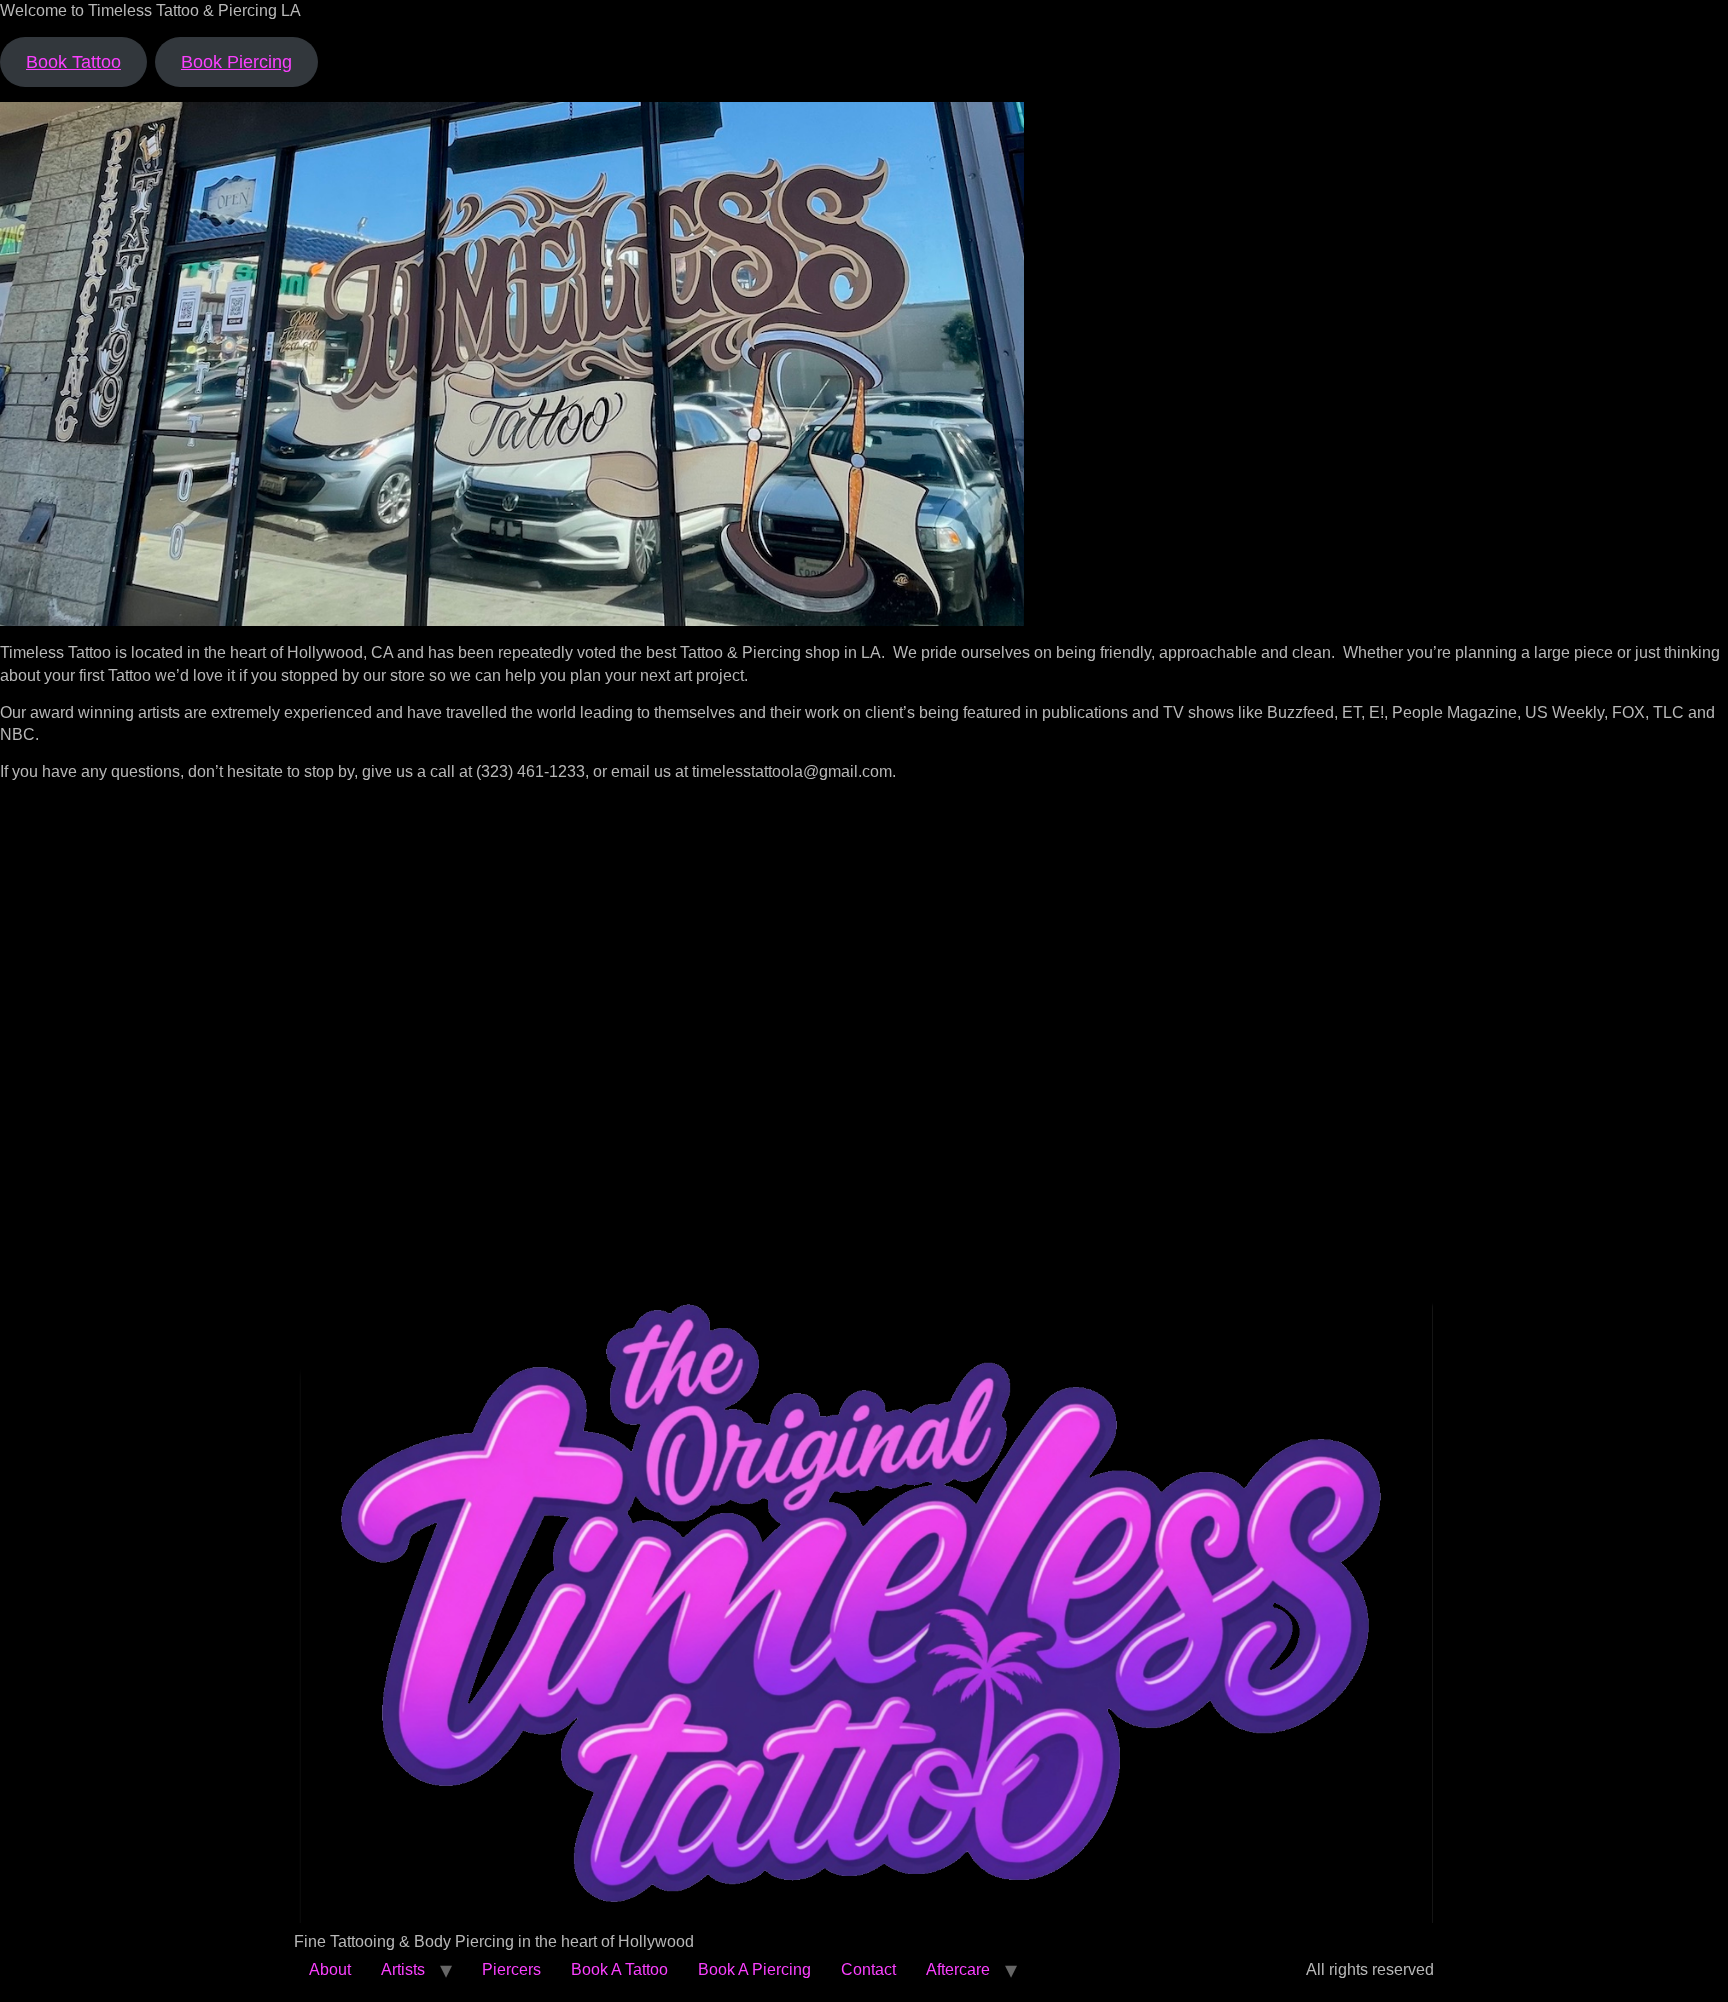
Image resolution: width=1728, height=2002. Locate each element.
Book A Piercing (754, 1969)
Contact (868, 1969)
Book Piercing (236, 62)
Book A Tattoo (619, 1969)
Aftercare (958, 1969)
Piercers (511, 1969)
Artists (403, 1969)
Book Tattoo (73, 62)
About (330, 1969)
